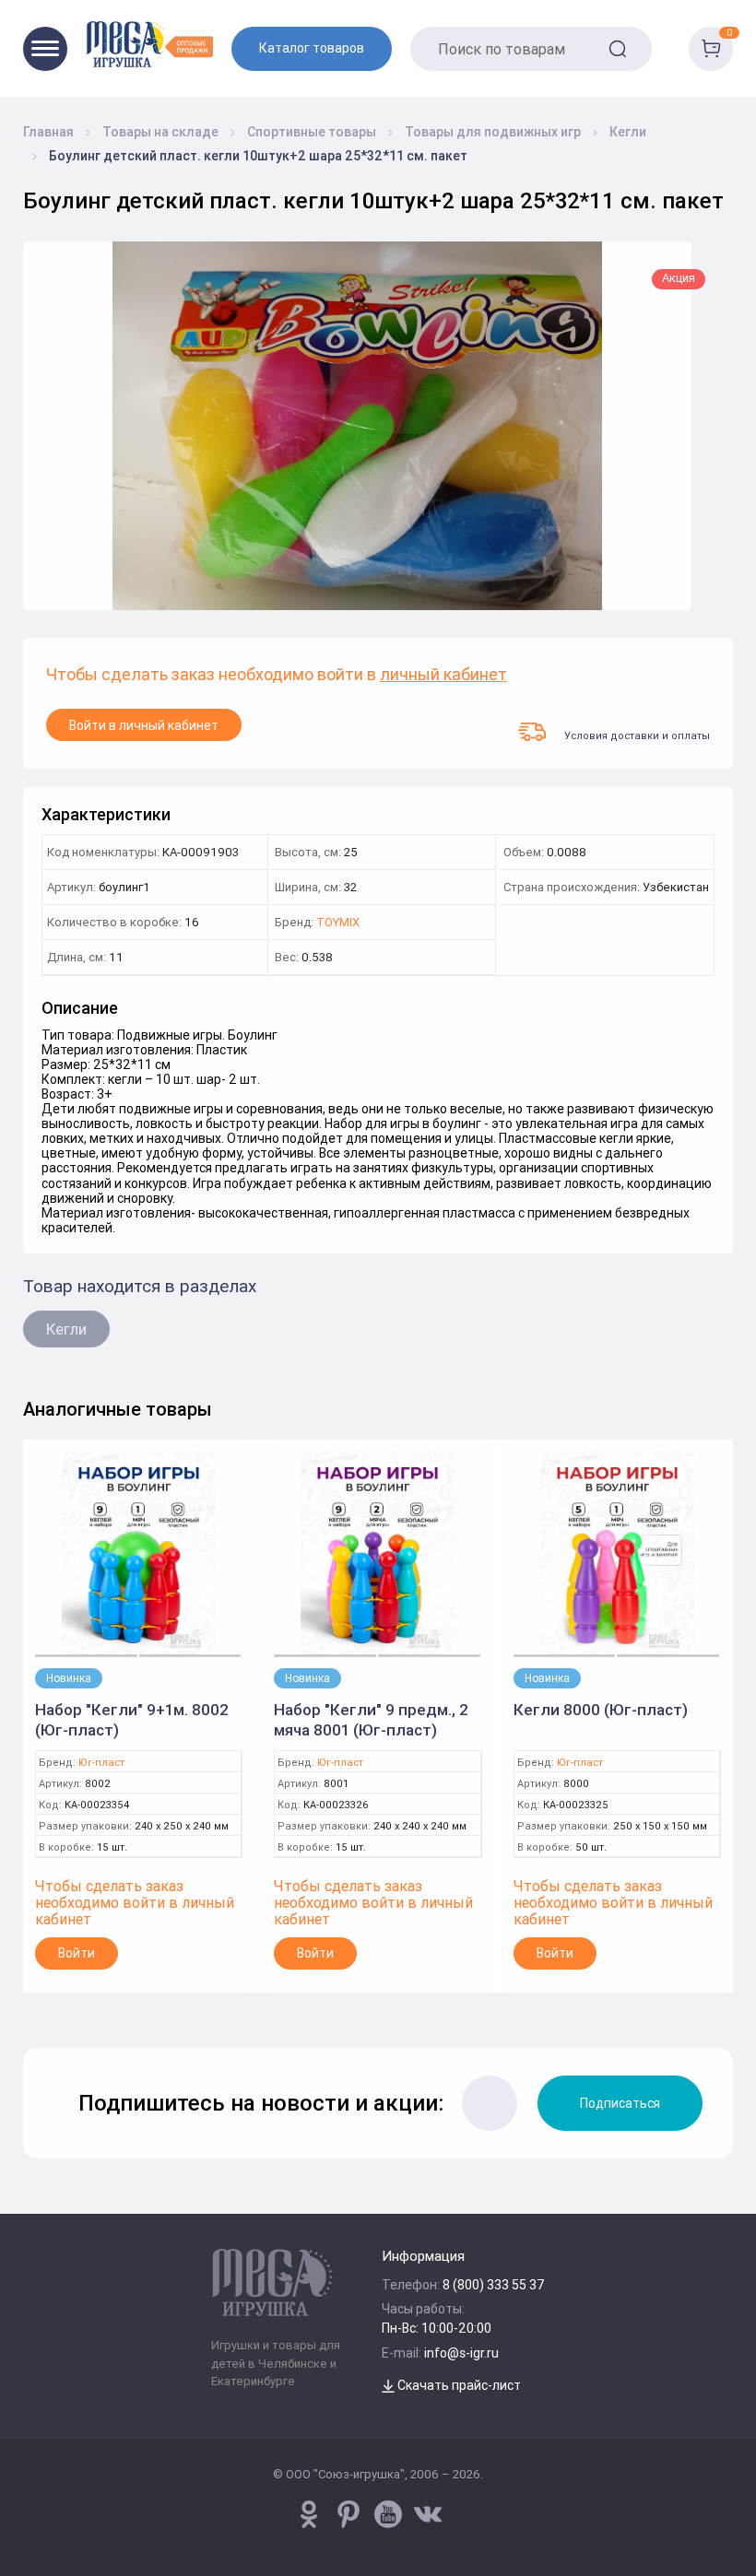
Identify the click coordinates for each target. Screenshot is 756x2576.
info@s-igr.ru (461, 2353)
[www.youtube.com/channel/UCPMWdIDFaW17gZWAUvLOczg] (388, 2514)
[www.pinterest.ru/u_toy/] (309, 2514)
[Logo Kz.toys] (149, 44)
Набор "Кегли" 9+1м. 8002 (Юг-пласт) (132, 1720)
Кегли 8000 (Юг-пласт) (601, 1710)
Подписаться (620, 2103)
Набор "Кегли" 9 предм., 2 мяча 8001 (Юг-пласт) (371, 1720)
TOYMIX (338, 923)
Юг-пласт (101, 1763)
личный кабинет (443, 675)
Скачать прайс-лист (458, 2385)
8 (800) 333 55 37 (494, 2285)
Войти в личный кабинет (144, 725)
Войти (77, 1953)
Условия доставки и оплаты (637, 735)
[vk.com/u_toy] (428, 2514)
